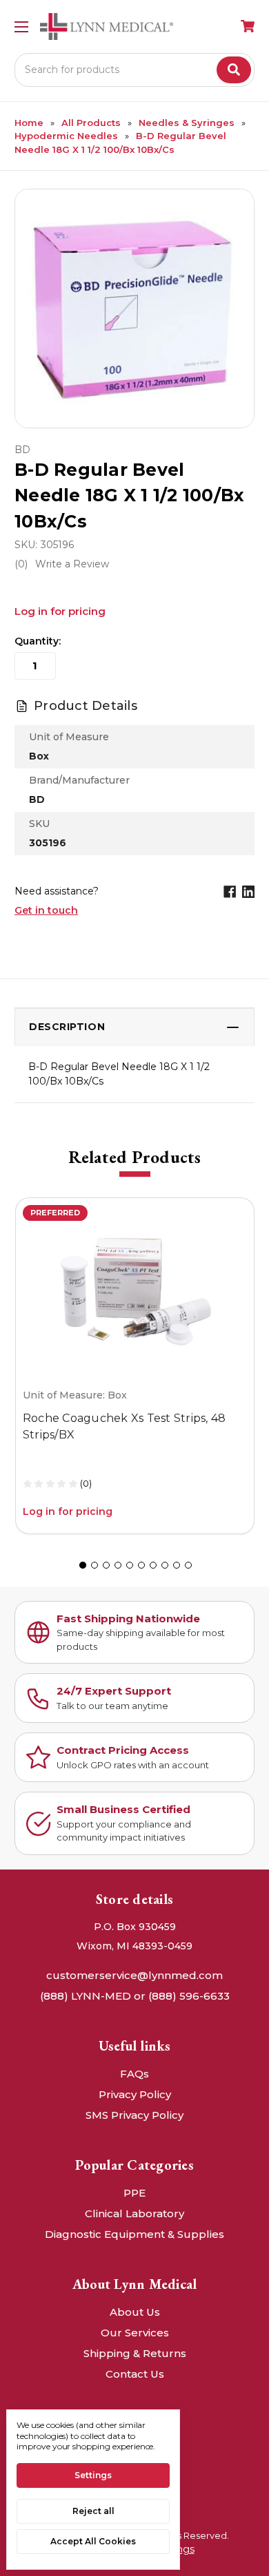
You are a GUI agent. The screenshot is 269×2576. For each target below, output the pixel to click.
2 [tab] (94, 1565)
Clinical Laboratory (134, 2213)
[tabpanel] (134, 1366)
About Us (135, 2312)
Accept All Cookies (93, 2541)
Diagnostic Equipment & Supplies (134, 2234)
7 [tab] (153, 1565)
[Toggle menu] (21, 27)
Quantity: (38, 641)
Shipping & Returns (135, 2353)
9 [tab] (177, 1565)
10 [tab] (188, 1565)
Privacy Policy (135, 2094)
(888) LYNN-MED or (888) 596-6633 (135, 1996)
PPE (134, 2193)
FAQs (134, 2074)
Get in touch (46, 910)
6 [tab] (141, 1565)
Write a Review (72, 564)
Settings (93, 2475)
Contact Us (135, 2374)
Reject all (93, 2511)
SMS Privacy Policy (134, 2115)
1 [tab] (83, 1565)
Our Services (135, 2333)
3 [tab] (106, 1565)
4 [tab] (118, 1565)
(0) (86, 1483)
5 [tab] (130, 1565)
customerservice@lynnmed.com (134, 1975)
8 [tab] (165, 1565)
